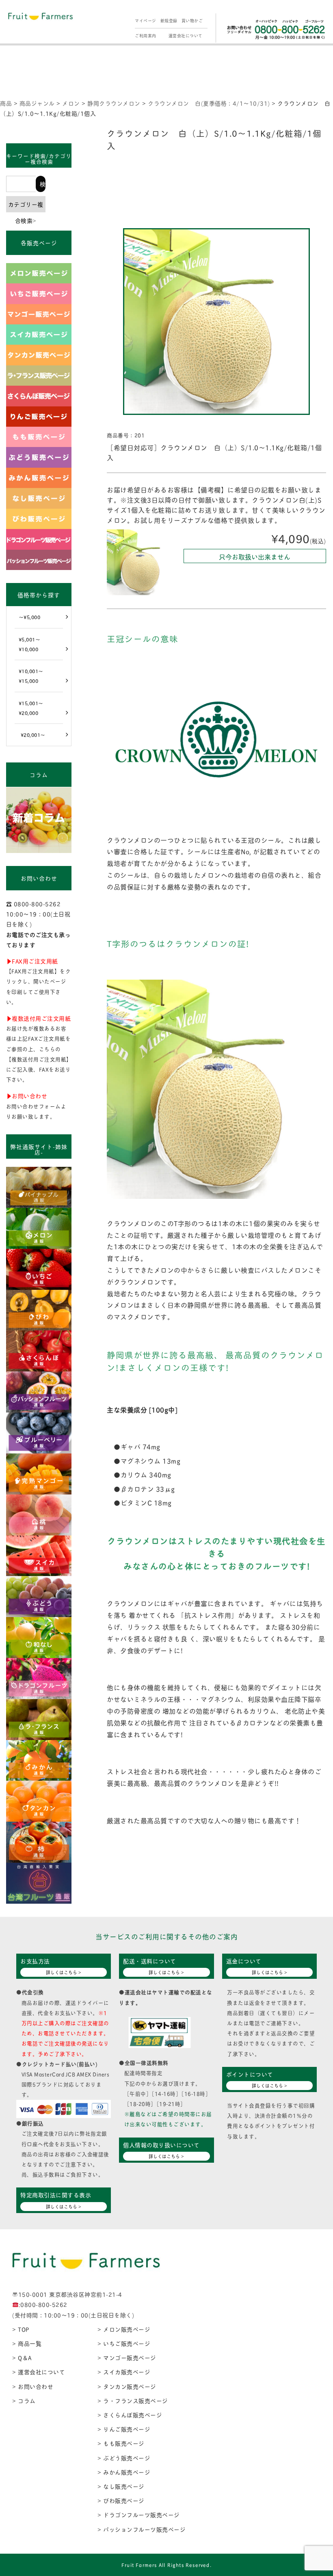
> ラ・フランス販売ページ (133, 2400)
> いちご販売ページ (124, 2343)
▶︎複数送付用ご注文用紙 (39, 1018)
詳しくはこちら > (64, 1972)
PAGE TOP (318, 2492)
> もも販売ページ (121, 2443)
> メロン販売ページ (124, 2329)
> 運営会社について (39, 2372)
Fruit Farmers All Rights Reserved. (166, 2565)
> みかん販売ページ (124, 2472)
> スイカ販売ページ (124, 2372)
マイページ (146, 21)
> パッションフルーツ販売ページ (142, 2529)
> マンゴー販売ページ (127, 2357)
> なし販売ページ (121, 2486)
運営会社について (186, 36)
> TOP (21, 2329)
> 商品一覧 (27, 2343)
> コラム (24, 2400)
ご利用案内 (146, 36)
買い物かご (192, 21)
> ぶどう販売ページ (124, 2458)
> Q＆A (22, 2357)
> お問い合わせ (33, 2386)
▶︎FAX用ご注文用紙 (32, 961)
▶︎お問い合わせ (27, 1096)
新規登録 (169, 21)
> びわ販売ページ (121, 2500)
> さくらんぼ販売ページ (130, 2415)
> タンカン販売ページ (127, 2386)
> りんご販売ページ (124, 2429)
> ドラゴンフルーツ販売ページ (139, 2514)
